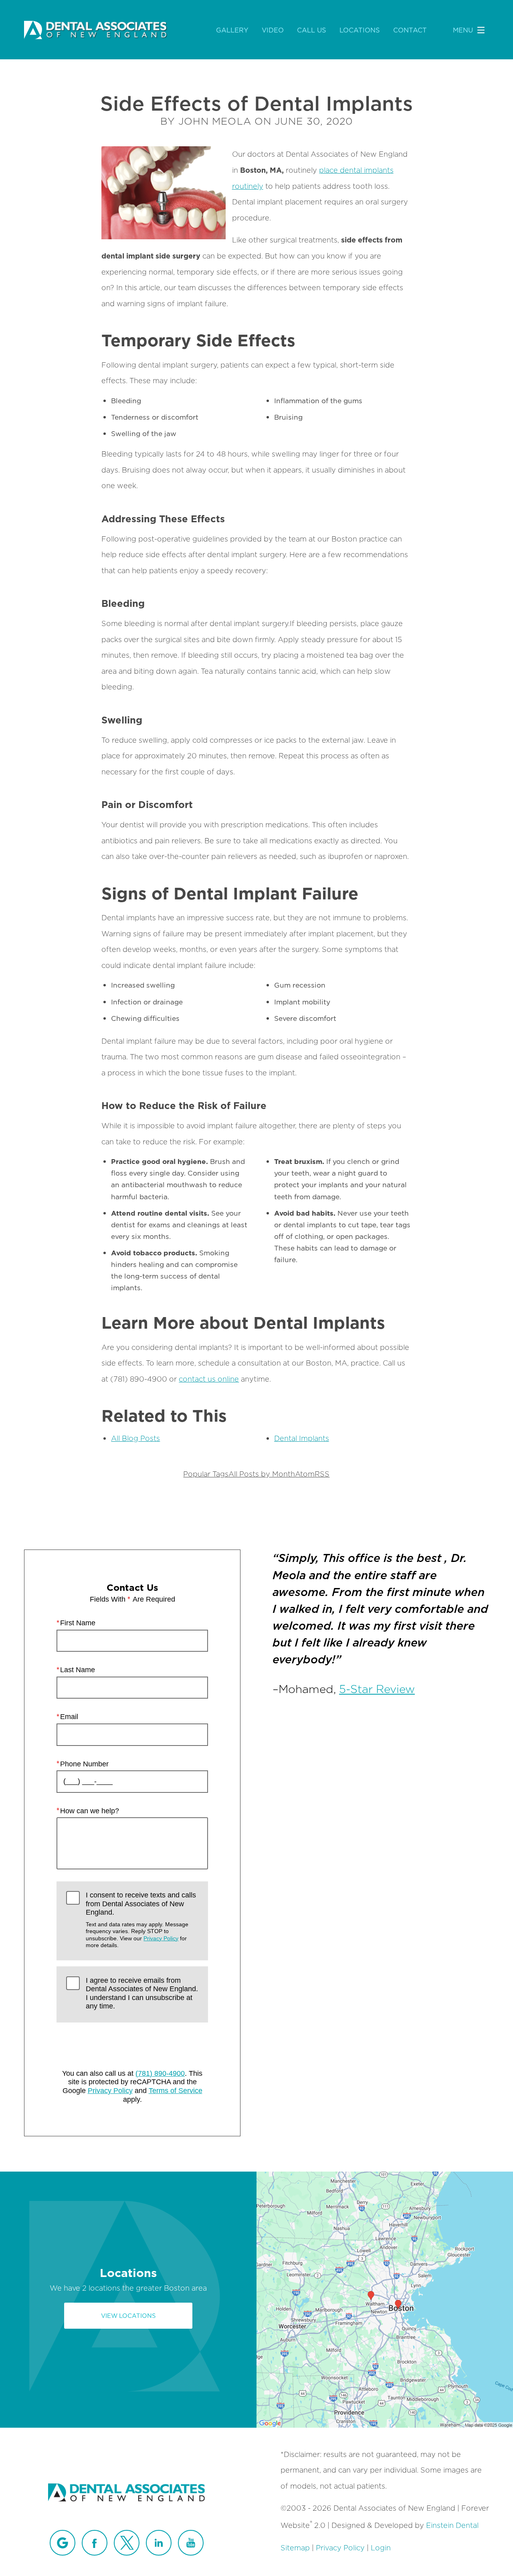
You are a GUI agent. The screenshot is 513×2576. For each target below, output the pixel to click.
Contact (410, 30)
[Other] (63, 2543)
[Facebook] (95, 2543)
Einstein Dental (452, 2525)
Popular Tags (206, 1474)
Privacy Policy (161, 1938)
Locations (360, 30)
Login (381, 2548)
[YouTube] (191, 2543)
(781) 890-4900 (160, 2073)
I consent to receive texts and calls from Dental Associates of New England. (141, 1920)
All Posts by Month (262, 1474)
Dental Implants (302, 1438)
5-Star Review (377, 1688)
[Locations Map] (385, 2299)
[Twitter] (127, 2543)
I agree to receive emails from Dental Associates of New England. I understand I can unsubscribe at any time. (142, 1993)
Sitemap (295, 2548)
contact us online (209, 1379)
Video (273, 30)
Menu (463, 30)
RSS (322, 1474)
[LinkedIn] (159, 2543)
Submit (132, 2045)
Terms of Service (176, 2091)
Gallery (232, 30)
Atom (305, 1474)
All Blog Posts (135, 1438)
